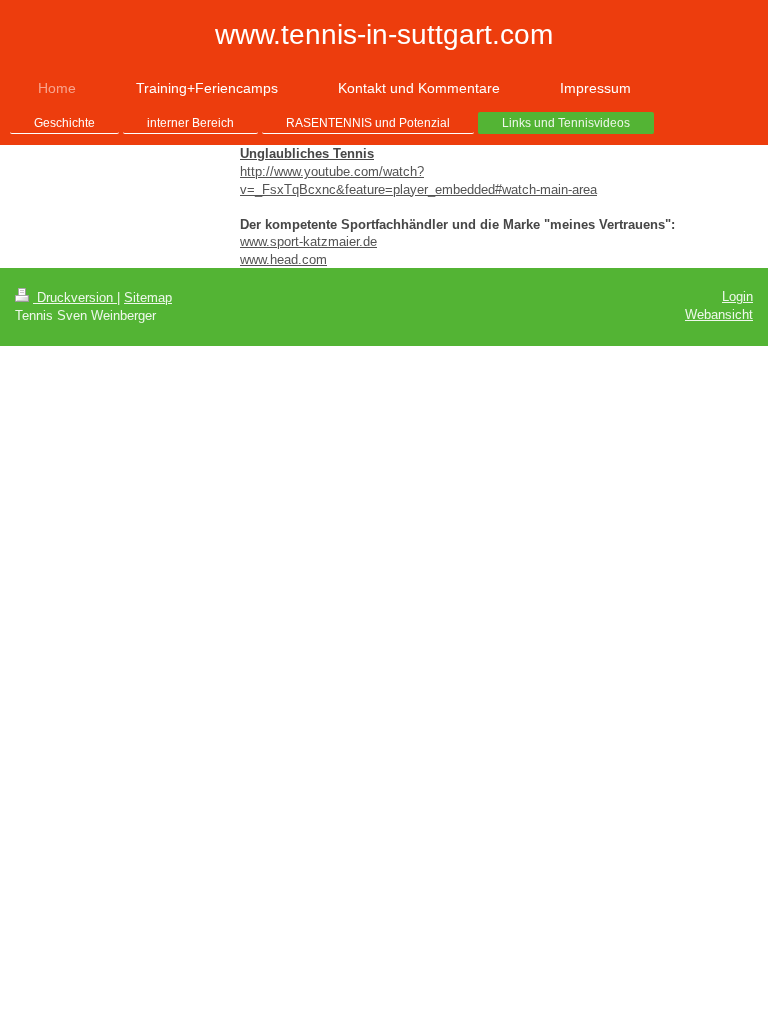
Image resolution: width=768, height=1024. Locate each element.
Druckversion (75, 297)
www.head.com (283, 259)
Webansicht (719, 314)
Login (737, 296)
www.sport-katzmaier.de (308, 241)
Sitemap (148, 297)
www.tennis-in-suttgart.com (384, 34)
